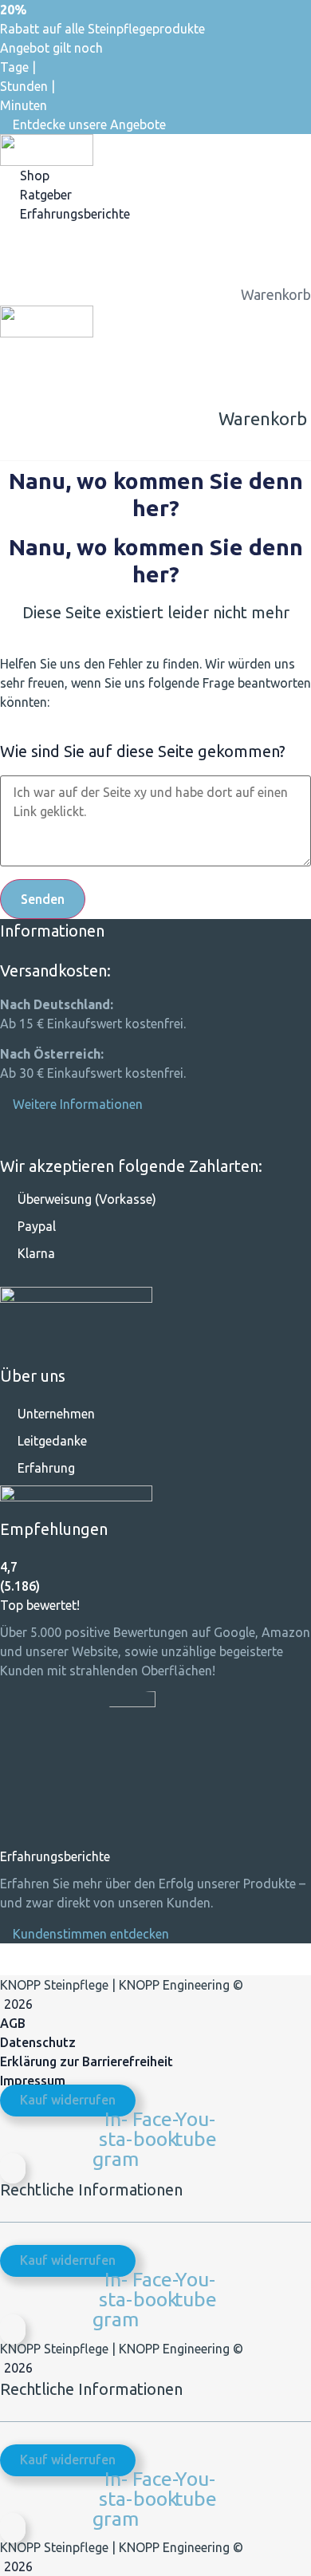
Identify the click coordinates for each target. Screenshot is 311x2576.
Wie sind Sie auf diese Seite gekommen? (143, 752)
